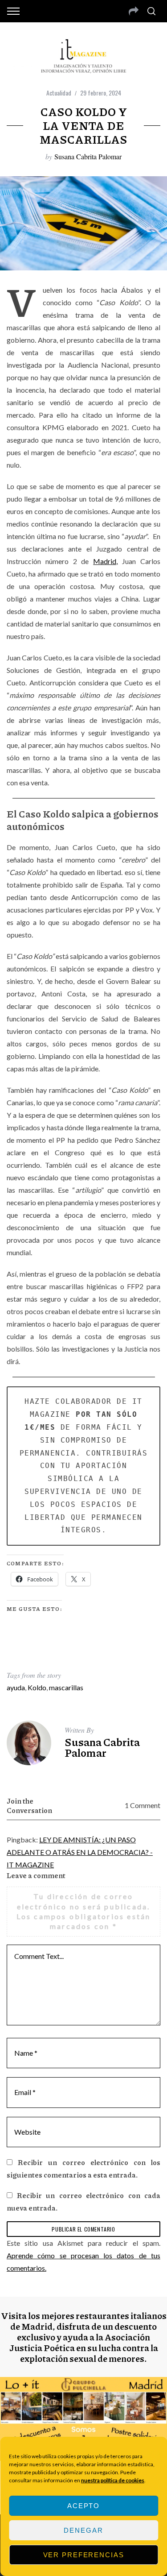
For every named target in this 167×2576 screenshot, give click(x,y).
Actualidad (59, 93)
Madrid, (105, 561)
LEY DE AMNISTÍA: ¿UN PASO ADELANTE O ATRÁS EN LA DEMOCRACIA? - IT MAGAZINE (80, 1852)
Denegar (83, 2530)
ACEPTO (83, 2506)
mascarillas (66, 1687)
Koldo (37, 1687)
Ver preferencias (84, 2555)
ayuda (16, 1687)
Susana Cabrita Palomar (88, 156)
